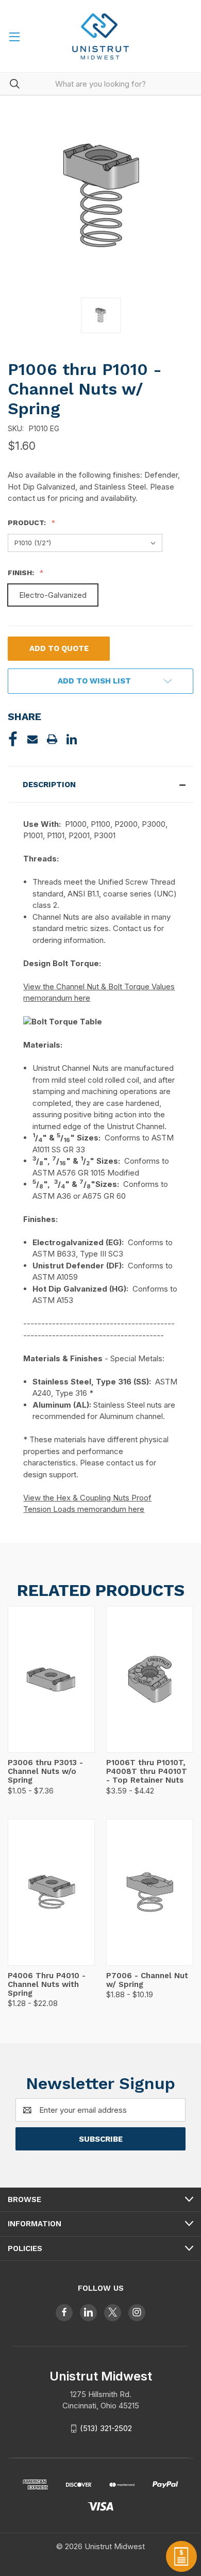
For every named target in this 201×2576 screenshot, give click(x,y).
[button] (100, 784)
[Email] (32, 739)
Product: (28, 523)
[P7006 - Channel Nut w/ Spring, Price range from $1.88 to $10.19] (150, 1892)
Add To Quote (59, 648)
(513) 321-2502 (106, 2428)
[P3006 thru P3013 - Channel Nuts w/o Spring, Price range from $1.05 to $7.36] (51, 1679)
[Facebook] (13, 739)
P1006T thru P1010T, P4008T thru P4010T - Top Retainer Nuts (147, 1772)
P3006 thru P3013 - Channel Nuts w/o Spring (45, 1772)
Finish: (22, 573)
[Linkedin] (72, 739)
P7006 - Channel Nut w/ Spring (147, 1980)
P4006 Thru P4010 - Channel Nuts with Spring (47, 1985)
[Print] (52, 739)
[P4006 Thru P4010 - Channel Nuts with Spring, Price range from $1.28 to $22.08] (51, 1892)
